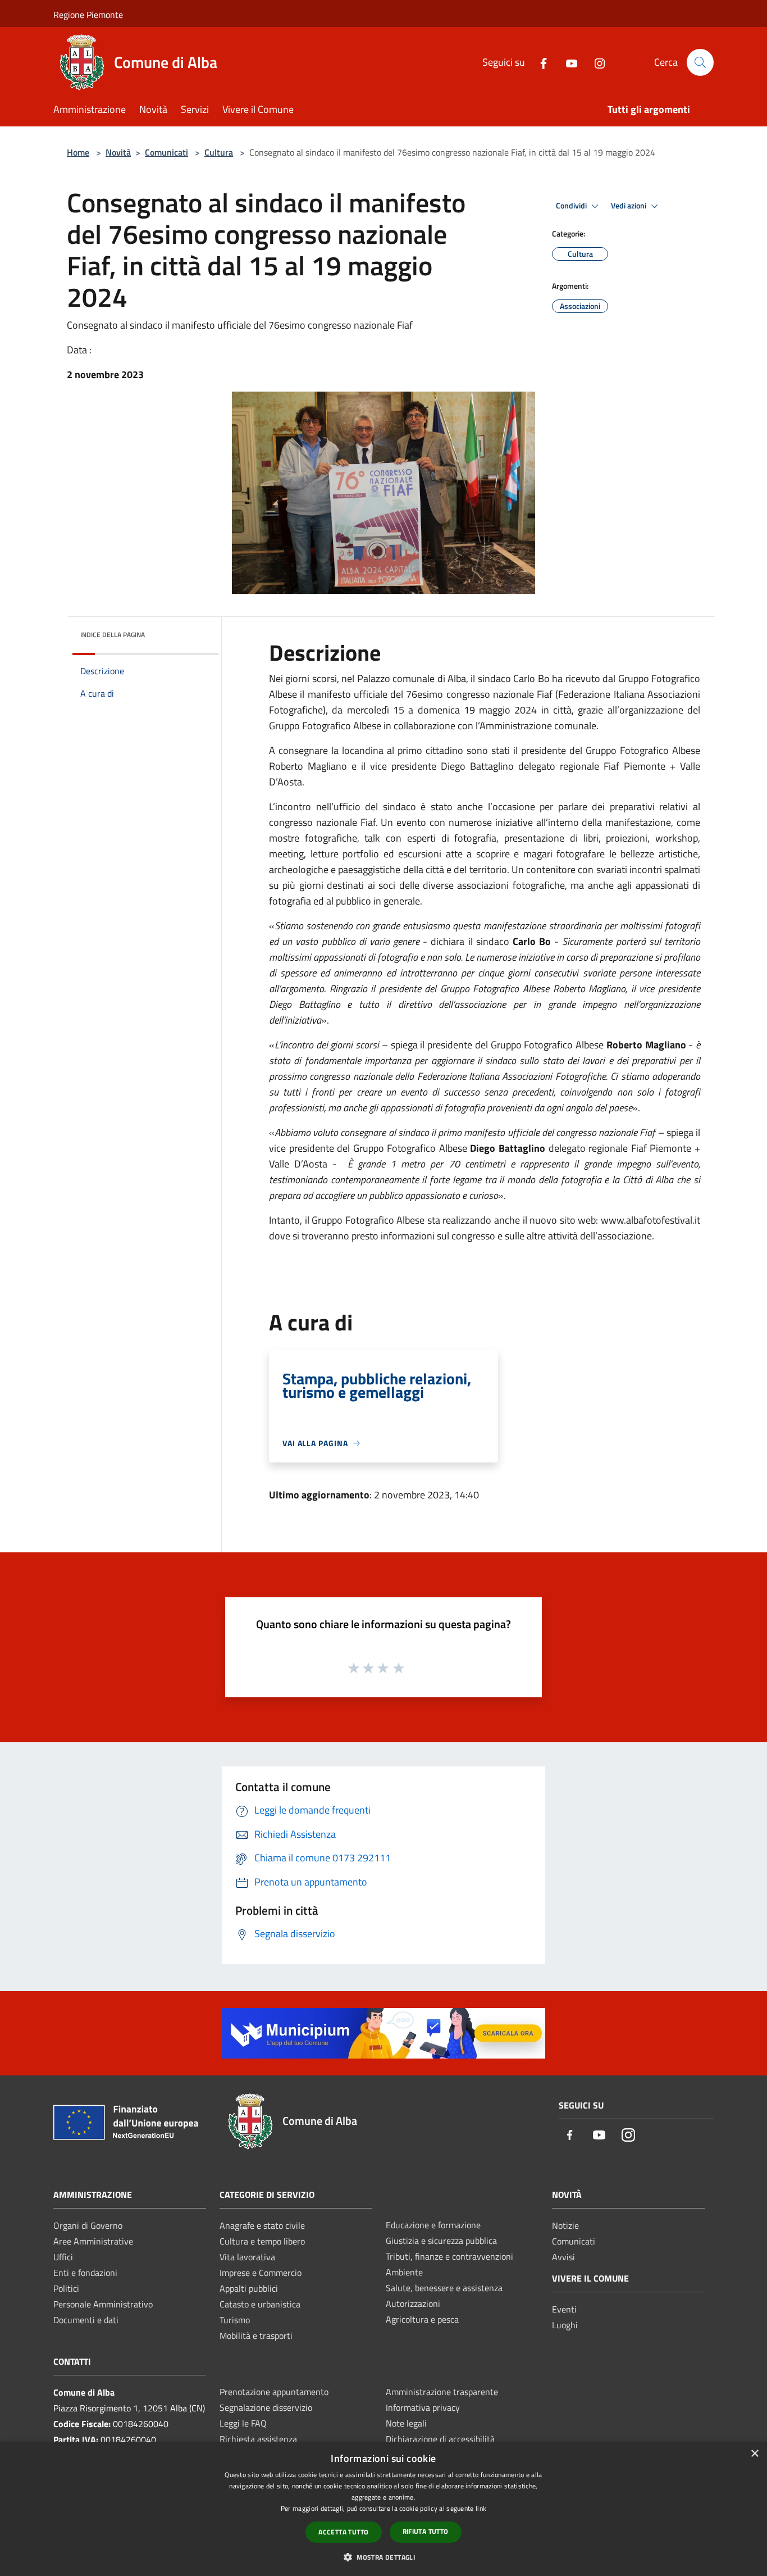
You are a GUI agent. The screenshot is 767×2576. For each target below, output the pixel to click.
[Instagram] (595, 62)
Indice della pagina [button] (113, 635)
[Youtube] (567, 62)
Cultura (219, 152)
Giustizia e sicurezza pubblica (441, 2241)
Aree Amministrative (93, 2241)
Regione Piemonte (88, 15)
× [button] (754, 2454)
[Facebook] (539, 62)
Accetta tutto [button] (343, 2532)
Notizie (565, 2225)
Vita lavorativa (247, 2257)
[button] (383, 2557)
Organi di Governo (88, 2225)
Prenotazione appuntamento (274, 2392)
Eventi (564, 2309)
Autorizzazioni (413, 2304)
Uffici (63, 2257)
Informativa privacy (423, 2407)
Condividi (572, 206)
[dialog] (383, 2509)
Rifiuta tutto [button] (426, 2531)
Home (78, 152)
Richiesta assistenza (258, 2439)
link (481, 2508)
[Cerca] (700, 62)
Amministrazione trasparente (442, 2392)
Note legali (406, 2423)
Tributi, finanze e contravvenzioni (449, 2256)
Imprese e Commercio (261, 2273)
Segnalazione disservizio (266, 2407)
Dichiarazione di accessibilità (440, 2439)
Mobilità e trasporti (256, 2336)
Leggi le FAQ (243, 2423)
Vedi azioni (629, 206)
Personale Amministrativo (103, 2304)
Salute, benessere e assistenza (444, 2288)
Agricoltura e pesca (422, 2319)
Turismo (235, 2320)
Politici (66, 2288)
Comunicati (166, 152)
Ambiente (404, 2272)
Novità (118, 152)
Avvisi (563, 2257)
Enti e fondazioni (85, 2273)
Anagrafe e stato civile (262, 2225)
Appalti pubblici (249, 2288)
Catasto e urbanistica (260, 2304)
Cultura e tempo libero (262, 2241)
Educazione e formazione (433, 2225)
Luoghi (565, 2325)
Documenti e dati (86, 2320)
